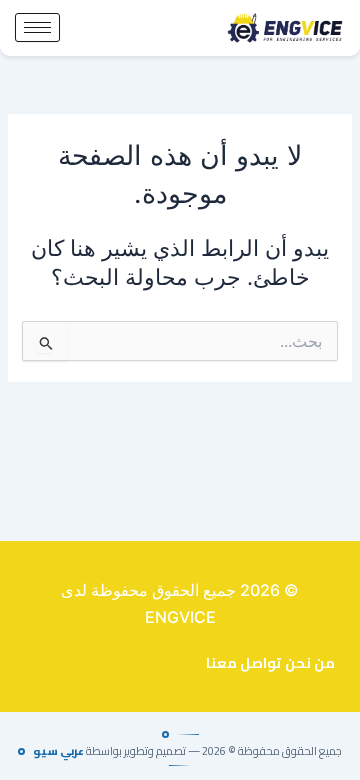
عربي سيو (58, 751)
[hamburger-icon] (37, 27)
